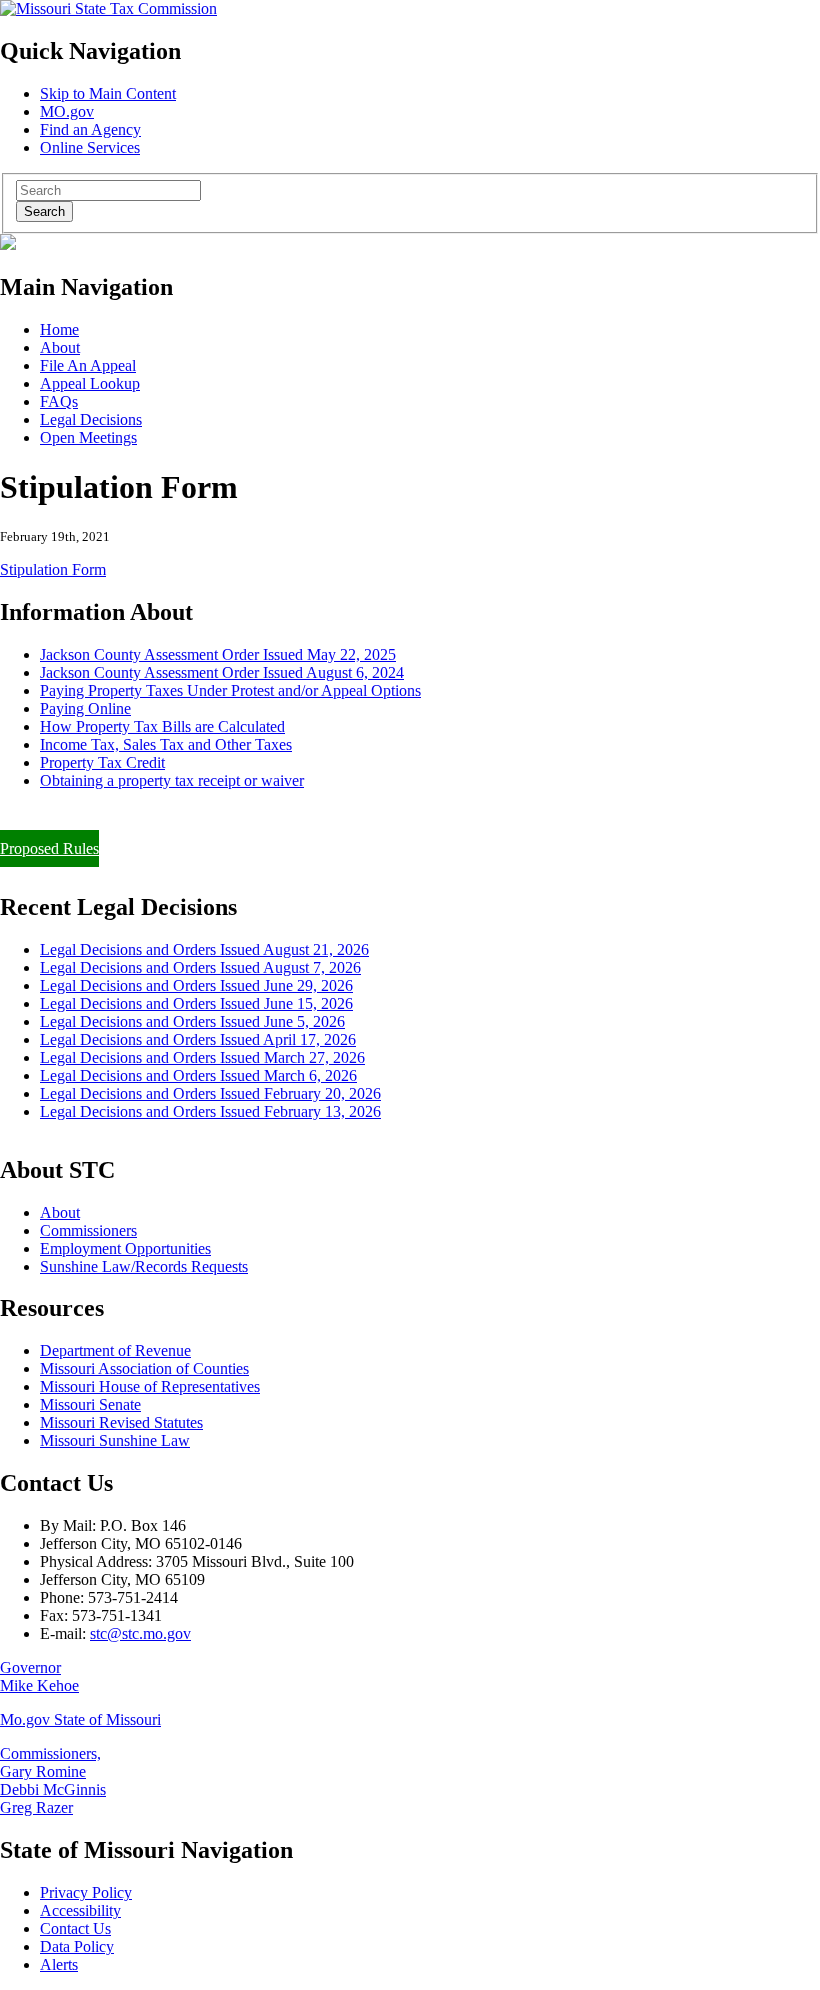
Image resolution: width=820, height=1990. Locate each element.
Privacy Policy (86, 1892)
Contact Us (75, 1928)
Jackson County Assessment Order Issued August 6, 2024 (222, 672)
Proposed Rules (49, 848)
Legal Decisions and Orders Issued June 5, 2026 (192, 1021)
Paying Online (85, 708)
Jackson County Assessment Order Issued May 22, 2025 (218, 654)
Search (44, 211)
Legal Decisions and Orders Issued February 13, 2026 (210, 1111)
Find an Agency (90, 129)
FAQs (59, 401)
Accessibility (80, 1910)
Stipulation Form (53, 569)
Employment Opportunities (125, 1248)
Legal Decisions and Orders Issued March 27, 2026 (202, 1057)
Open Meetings (88, 437)
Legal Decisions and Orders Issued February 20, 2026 (210, 1093)
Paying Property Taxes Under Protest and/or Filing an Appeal (193, 814)
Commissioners (88, 1230)
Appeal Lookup (90, 383)
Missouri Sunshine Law (115, 1440)
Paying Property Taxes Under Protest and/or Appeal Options (230, 690)
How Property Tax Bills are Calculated (162, 726)
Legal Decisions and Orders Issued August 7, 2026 (200, 967)
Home (59, 329)
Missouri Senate (90, 1404)
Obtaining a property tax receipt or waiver (172, 780)
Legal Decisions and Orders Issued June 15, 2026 (196, 1003)
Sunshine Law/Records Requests (144, 1266)
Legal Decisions (91, 419)
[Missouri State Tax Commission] (108, 8)
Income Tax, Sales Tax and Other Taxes (166, 744)
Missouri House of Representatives (150, 1386)
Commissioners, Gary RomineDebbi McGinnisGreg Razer (53, 1780)
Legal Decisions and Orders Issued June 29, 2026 (196, 985)
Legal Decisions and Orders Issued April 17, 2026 (198, 1039)
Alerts (59, 1964)
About (60, 347)
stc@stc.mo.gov (140, 1633)
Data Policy (77, 1946)
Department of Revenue (115, 1350)
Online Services (90, 147)
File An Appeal (88, 365)
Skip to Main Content (108, 93)
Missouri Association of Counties (144, 1368)
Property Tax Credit (102, 762)
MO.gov (67, 111)
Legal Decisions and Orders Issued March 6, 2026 (198, 1075)
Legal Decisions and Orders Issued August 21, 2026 (204, 949)
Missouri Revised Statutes (121, 1422)
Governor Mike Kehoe (39, 1676)
